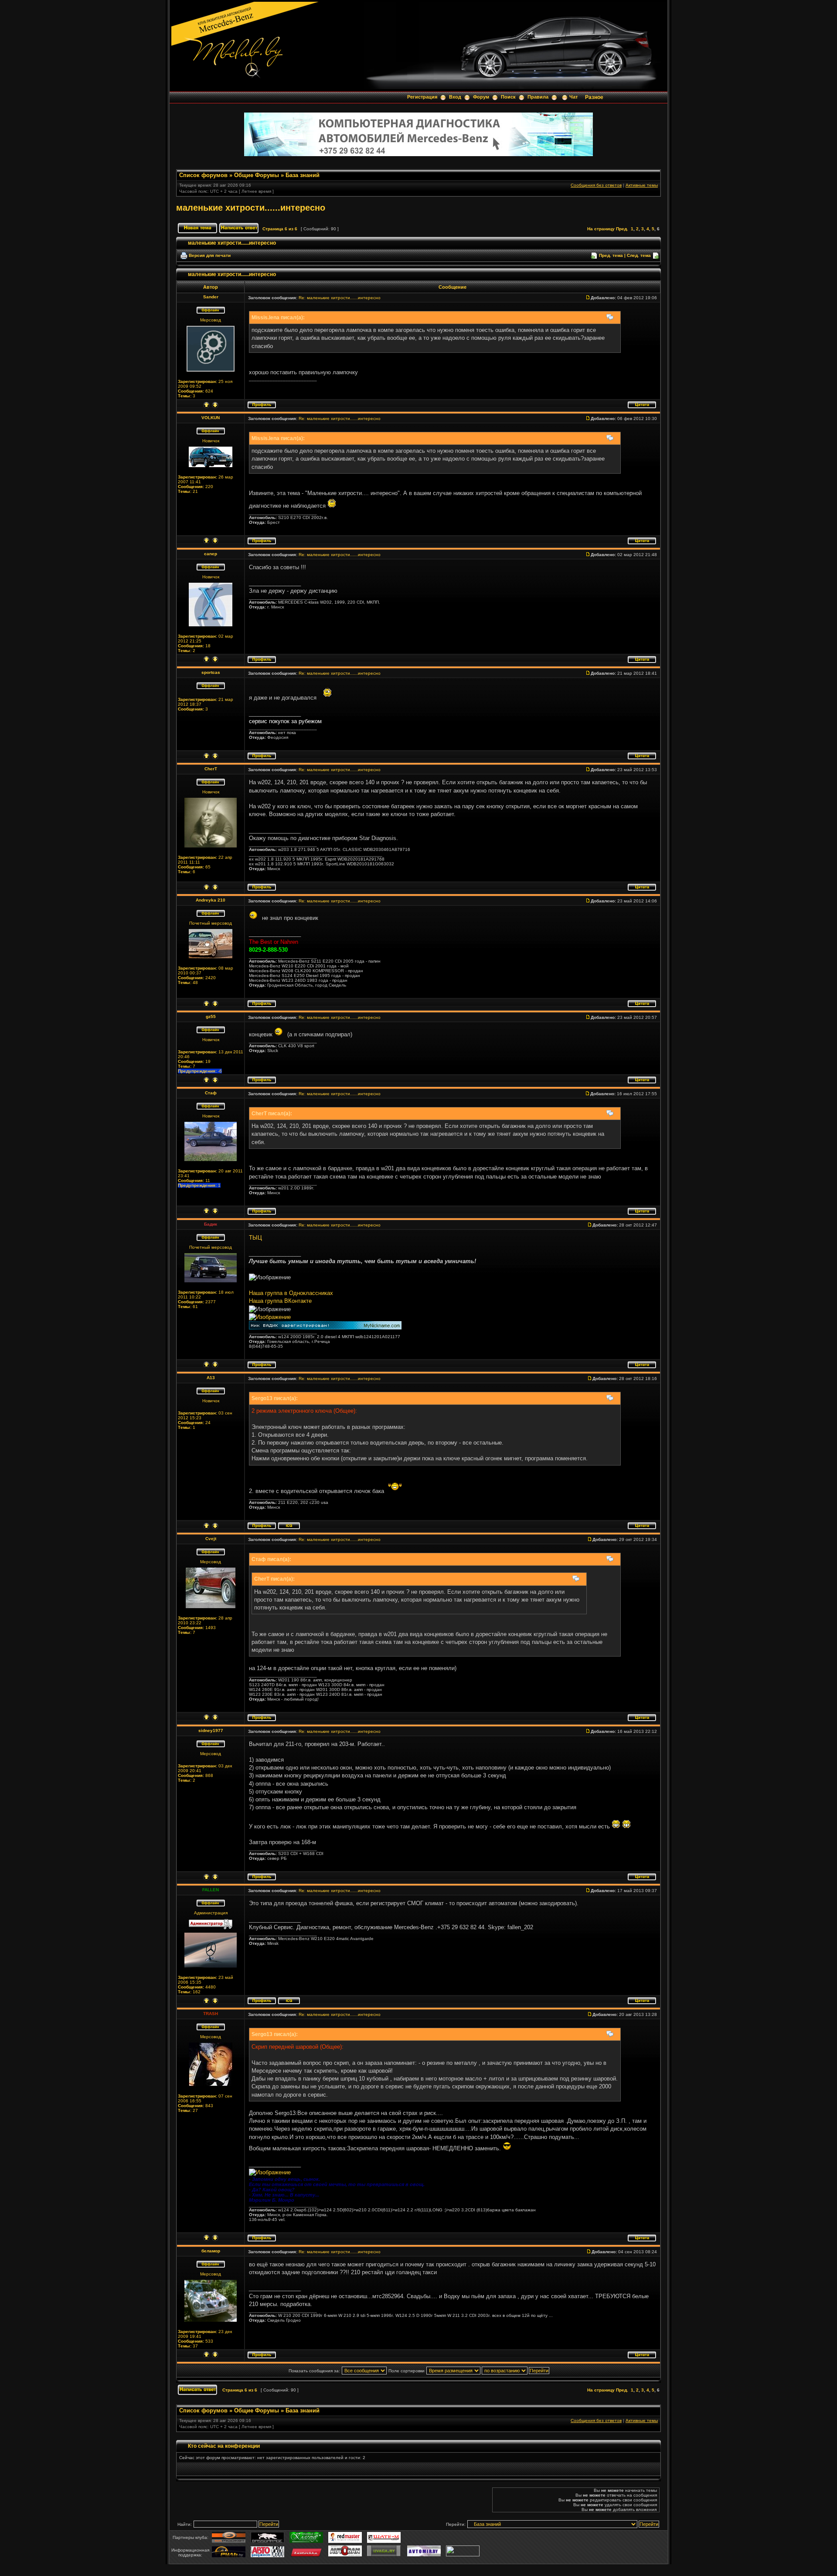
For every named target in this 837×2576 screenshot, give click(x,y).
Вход (455, 97)
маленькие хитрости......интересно (251, 208)
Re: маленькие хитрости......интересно (340, 298)
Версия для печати (210, 255)
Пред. (622, 229)
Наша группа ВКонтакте (280, 1301)
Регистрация (422, 97)
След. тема (639, 255)
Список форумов (203, 175)
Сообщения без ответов (596, 185)
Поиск (508, 97)
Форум (481, 97)
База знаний (303, 175)
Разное (594, 97)
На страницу (601, 229)
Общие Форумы (257, 175)
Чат (573, 97)
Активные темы (642, 185)
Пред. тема (611, 255)
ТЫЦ (255, 1238)
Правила (538, 97)
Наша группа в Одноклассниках (291, 1293)
